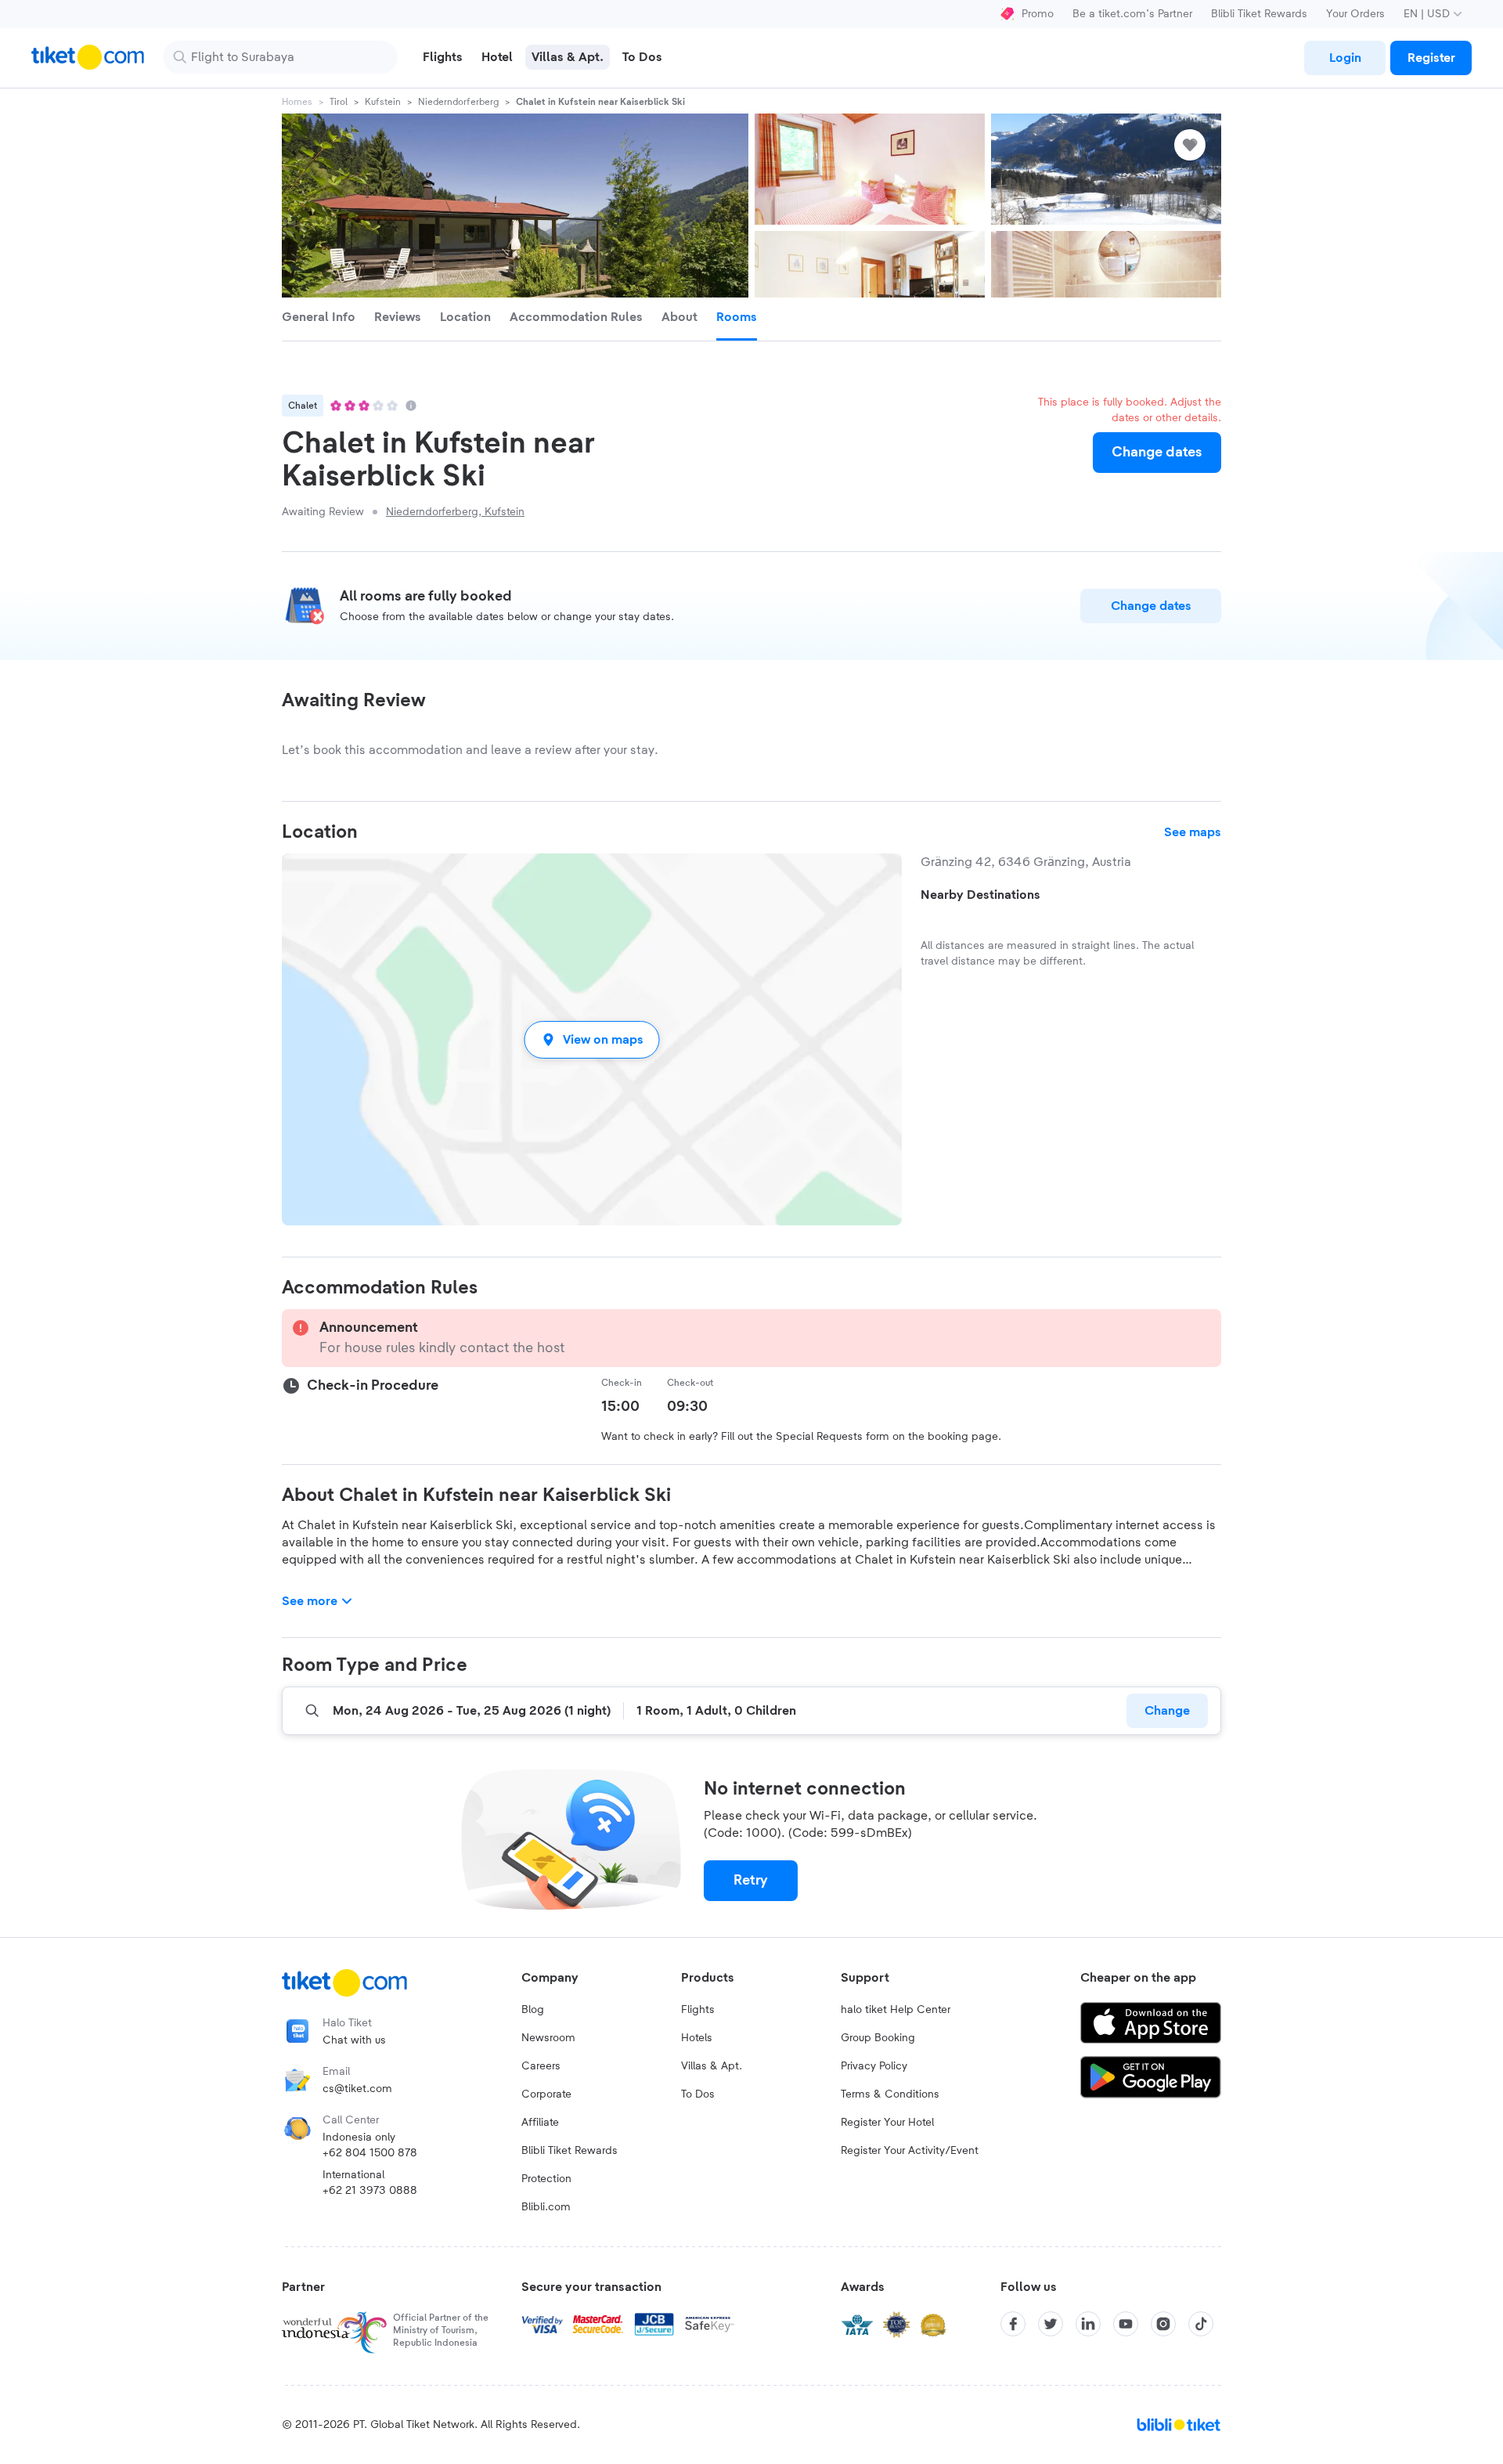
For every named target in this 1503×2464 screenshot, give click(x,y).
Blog (533, 2010)
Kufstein (383, 102)
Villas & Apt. (712, 2066)
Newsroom (548, 2038)
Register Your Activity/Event (910, 2151)
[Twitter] (1051, 2324)
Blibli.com (546, 2207)
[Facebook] (1013, 2324)
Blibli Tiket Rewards (1259, 14)
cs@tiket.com (357, 2089)
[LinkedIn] (1088, 2324)
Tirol (339, 102)
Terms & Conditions (890, 2094)
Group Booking (878, 2038)
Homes (297, 102)
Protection (546, 2179)
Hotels (697, 2038)
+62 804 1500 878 (370, 2153)
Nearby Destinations (980, 895)
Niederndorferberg (458, 102)
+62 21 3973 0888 (370, 2191)
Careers (541, 2066)
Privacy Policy (874, 2066)
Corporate (546, 2094)
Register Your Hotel (887, 2123)
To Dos (698, 2094)
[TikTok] (1201, 2324)
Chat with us (354, 2040)
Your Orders (1355, 14)
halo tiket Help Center (896, 2010)
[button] (592, 1039)
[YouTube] (1126, 2324)
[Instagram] (1163, 2324)
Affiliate (540, 2123)
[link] (1345, 58)
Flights (698, 2010)
